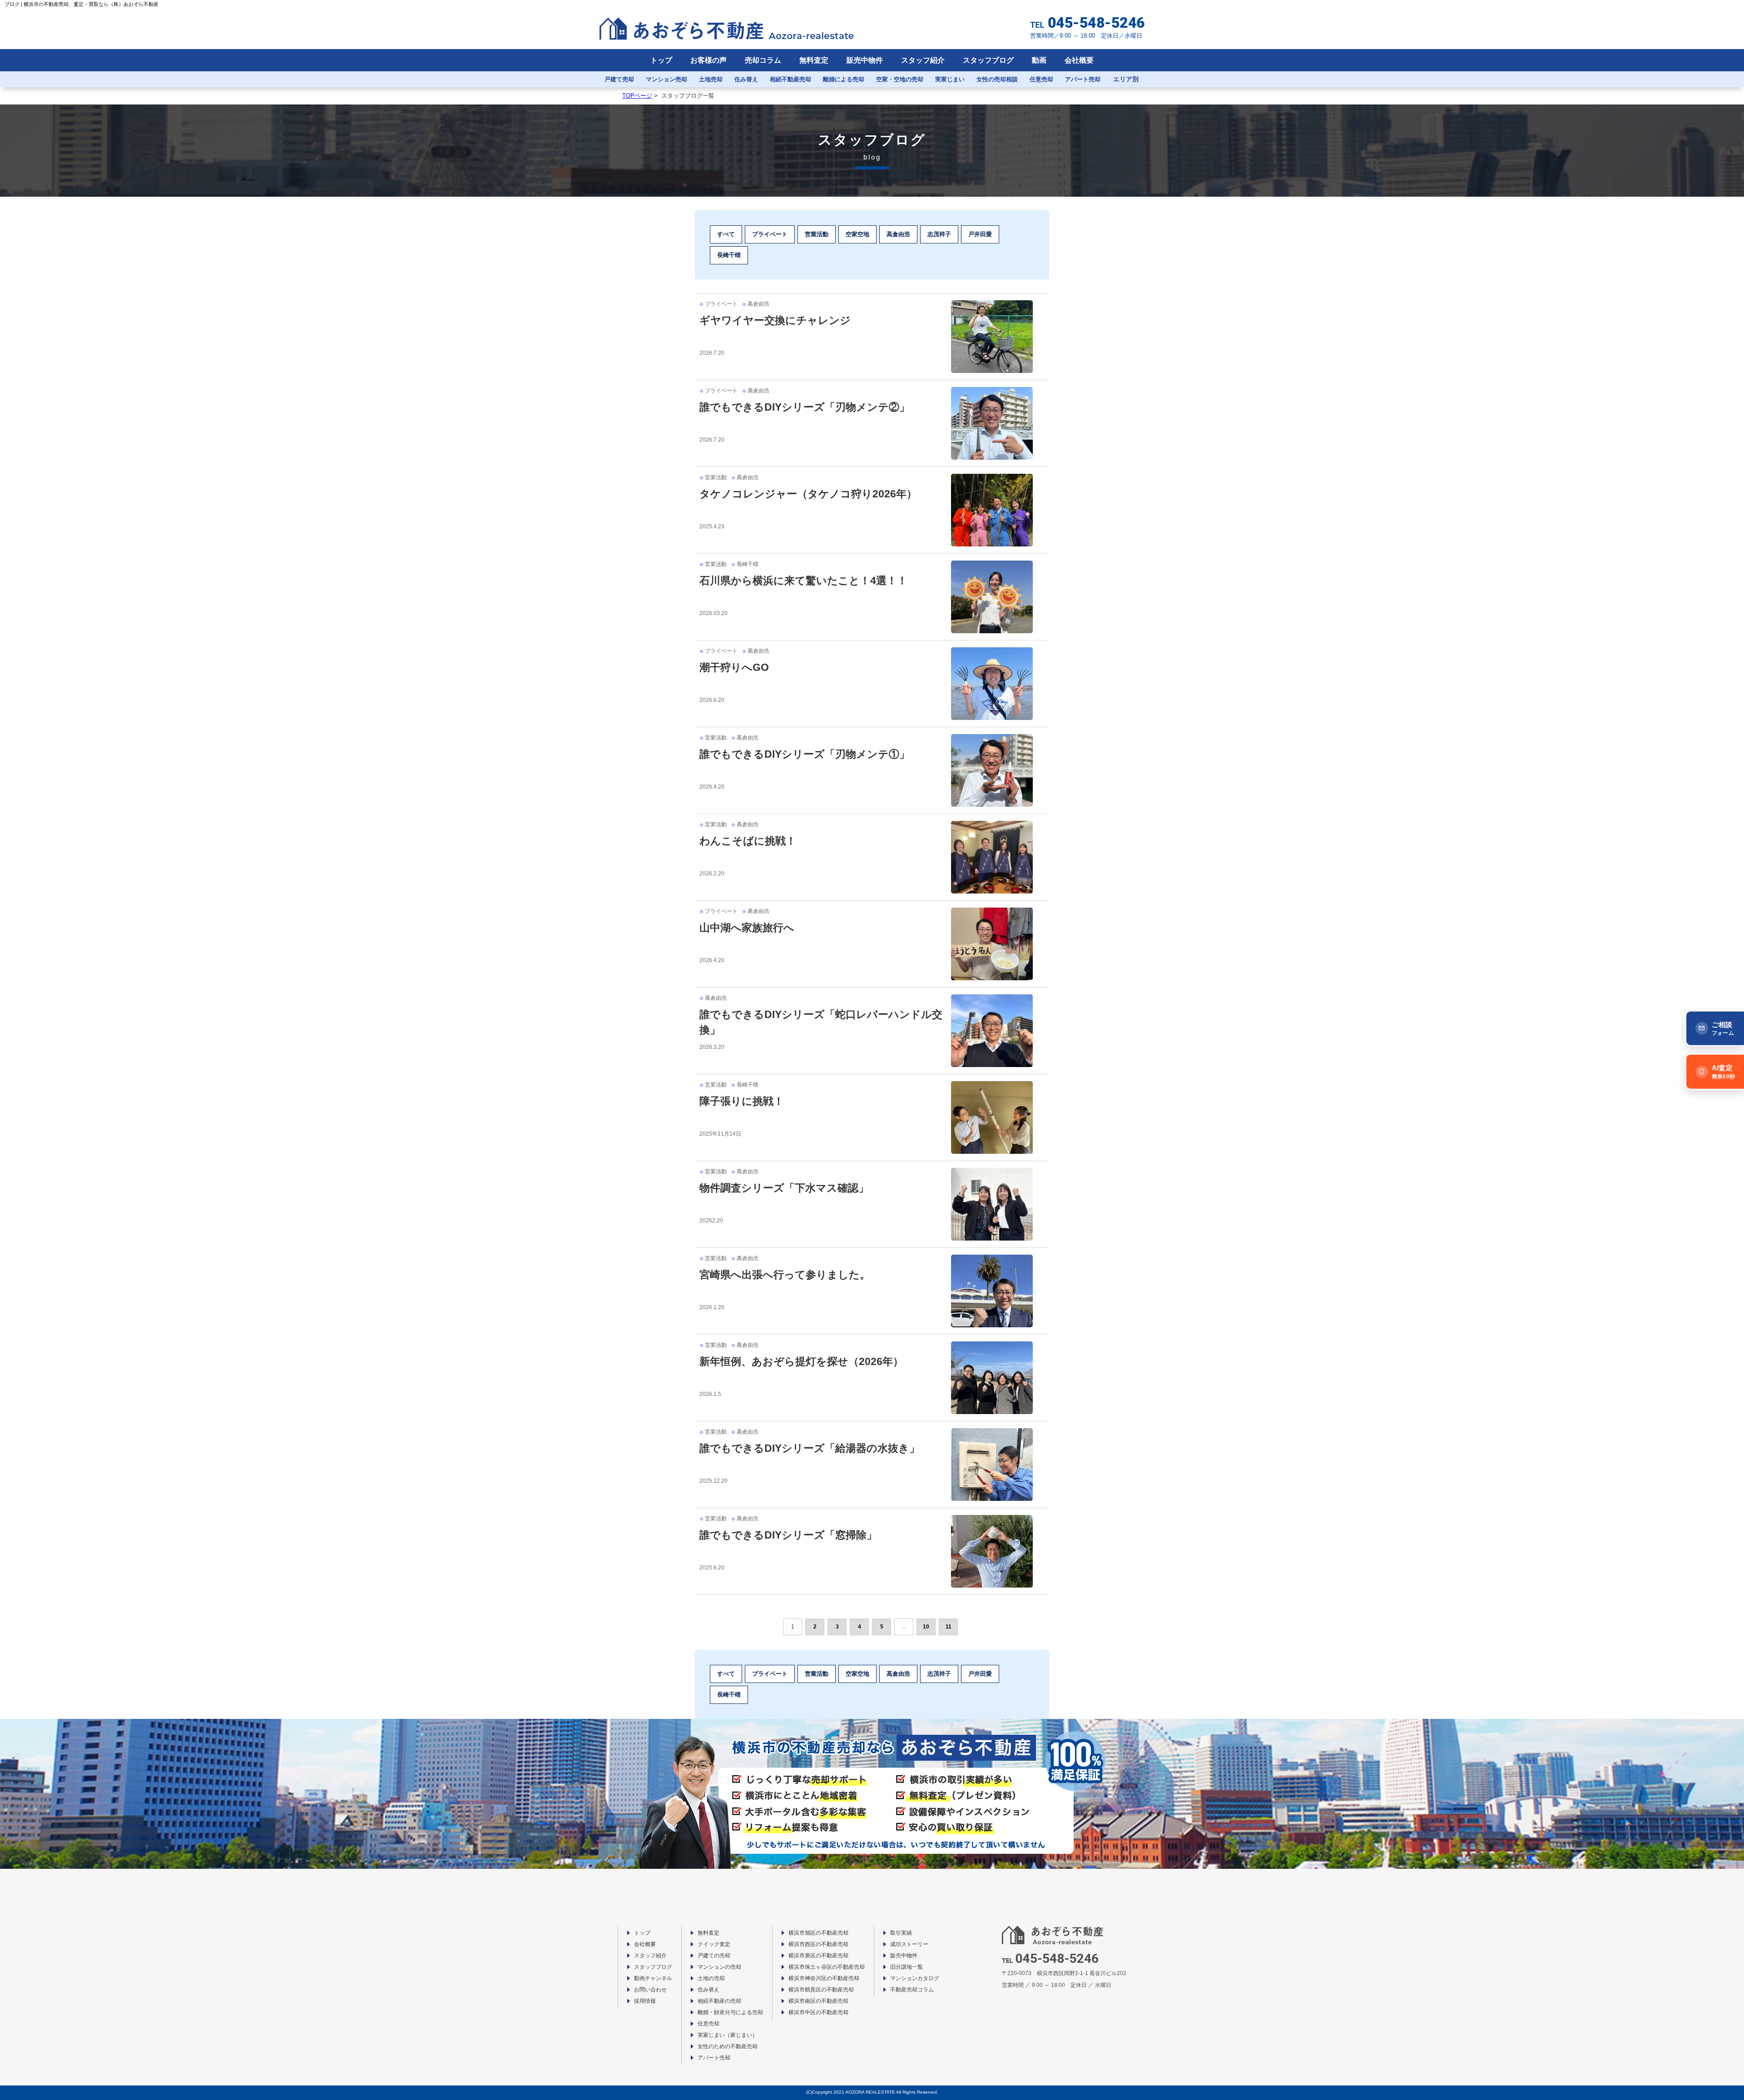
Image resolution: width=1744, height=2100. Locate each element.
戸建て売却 (619, 79)
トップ (661, 60)
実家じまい (950, 79)
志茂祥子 (939, 234)
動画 (1039, 60)
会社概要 (1079, 60)
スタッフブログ (988, 60)
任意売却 (1041, 79)
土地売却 (711, 79)
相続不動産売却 (790, 79)
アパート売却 (1083, 79)
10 (926, 1627)
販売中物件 (865, 60)
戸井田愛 (980, 234)
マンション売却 (666, 79)
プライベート (770, 234)
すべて (726, 234)
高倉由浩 (898, 234)
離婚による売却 (844, 79)
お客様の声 (708, 60)
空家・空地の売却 (900, 79)
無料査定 (814, 60)
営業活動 (817, 234)
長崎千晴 (729, 255)
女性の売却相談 (997, 79)
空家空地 (857, 234)
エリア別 (1126, 79)
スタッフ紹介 (923, 60)
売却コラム (763, 60)
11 (949, 1627)
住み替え (746, 79)
